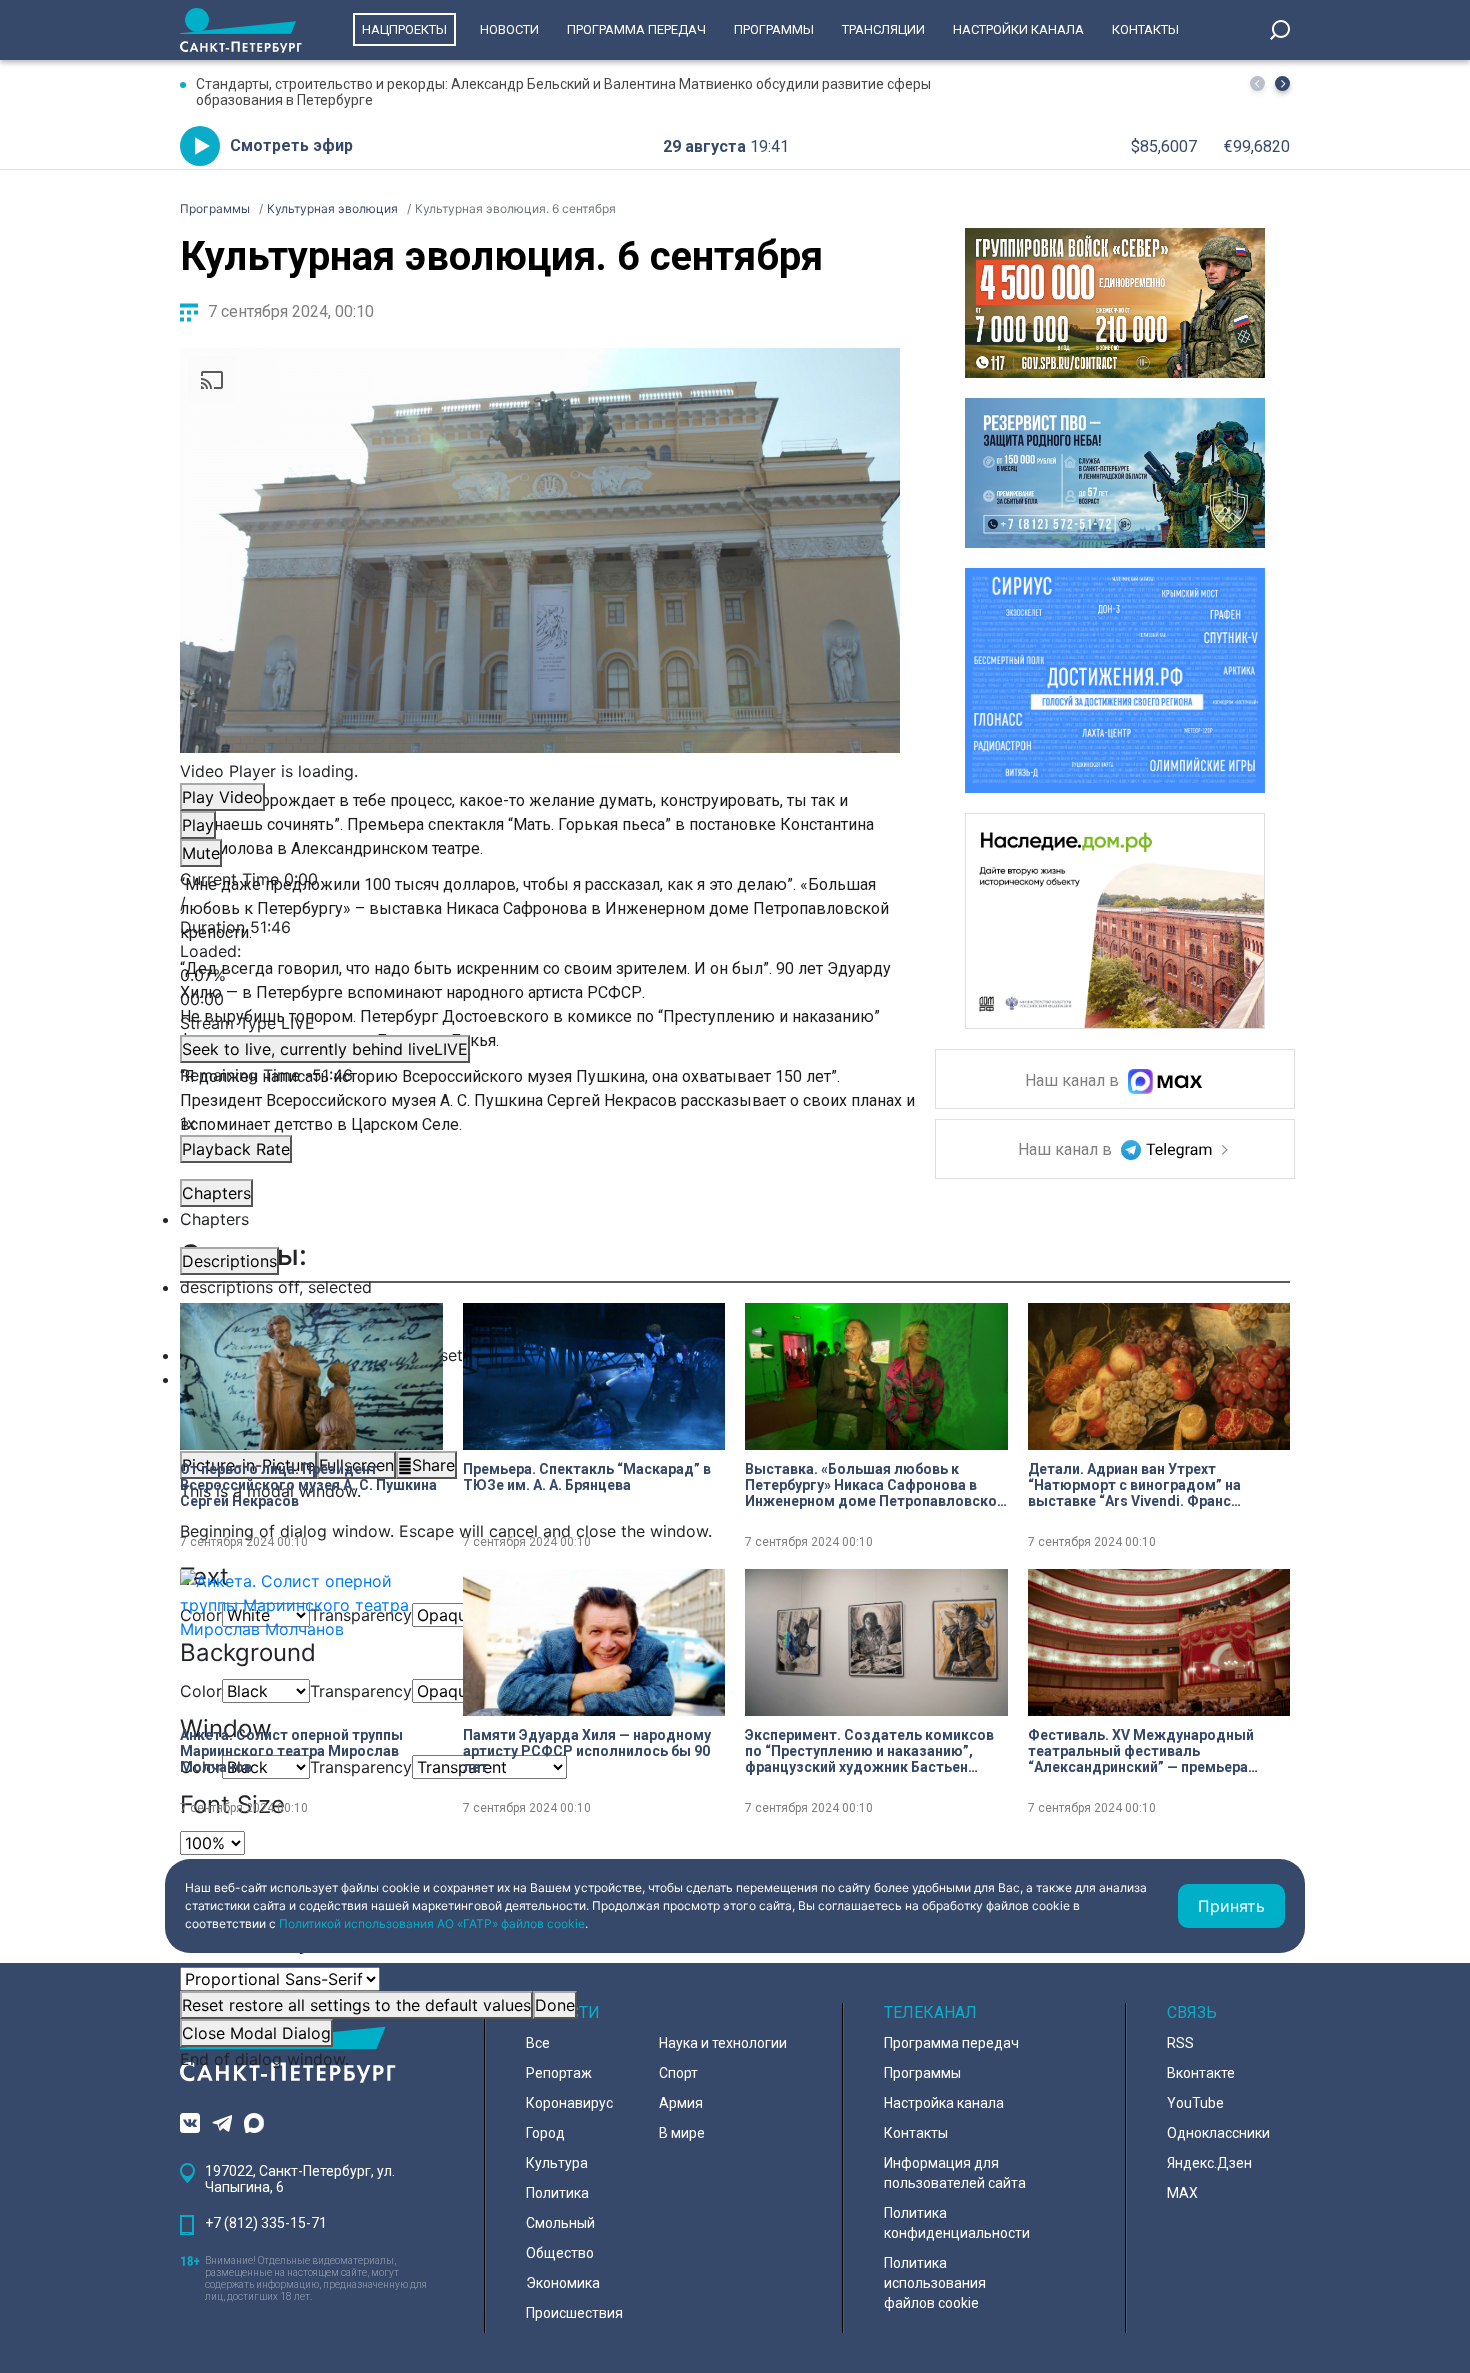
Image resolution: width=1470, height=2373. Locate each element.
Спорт (678, 2073)
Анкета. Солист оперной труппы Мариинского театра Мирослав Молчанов (291, 1751)
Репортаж (559, 2073)
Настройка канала (944, 2103)
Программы (774, 29)
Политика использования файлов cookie (935, 2283)
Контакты (1145, 29)
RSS (1180, 2043)
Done (555, 2005)
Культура (557, 2163)
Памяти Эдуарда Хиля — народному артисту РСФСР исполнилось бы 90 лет (587, 1751)
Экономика (563, 2283)
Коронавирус (569, 2103)
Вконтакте (1201, 2073)
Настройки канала (1018, 29)
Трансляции (883, 29)
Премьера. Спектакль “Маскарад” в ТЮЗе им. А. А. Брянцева (587, 1477)
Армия (681, 2103)
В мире (682, 2133)
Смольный (560, 2223)
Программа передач (636, 29)
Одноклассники (1218, 2133)
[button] (1282, 83)
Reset (356, 2005)
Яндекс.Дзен (1209, 2163)
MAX (1182, 2193)
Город (545, 2133)
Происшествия (574, 2313)
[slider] (540, 975)
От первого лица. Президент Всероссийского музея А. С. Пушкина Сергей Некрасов (308, 1485)
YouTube (1195, 2103)
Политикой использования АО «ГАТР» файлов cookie (432, 1923)
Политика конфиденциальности (957, 2223)
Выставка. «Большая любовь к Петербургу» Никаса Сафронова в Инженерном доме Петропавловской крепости (875, 1485)
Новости (509, 29)
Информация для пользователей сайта (955, 2173)
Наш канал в (1074, 1081)
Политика (557, 2193)
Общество (560, 2253)
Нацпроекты (404, 29)
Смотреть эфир (291, 145)
